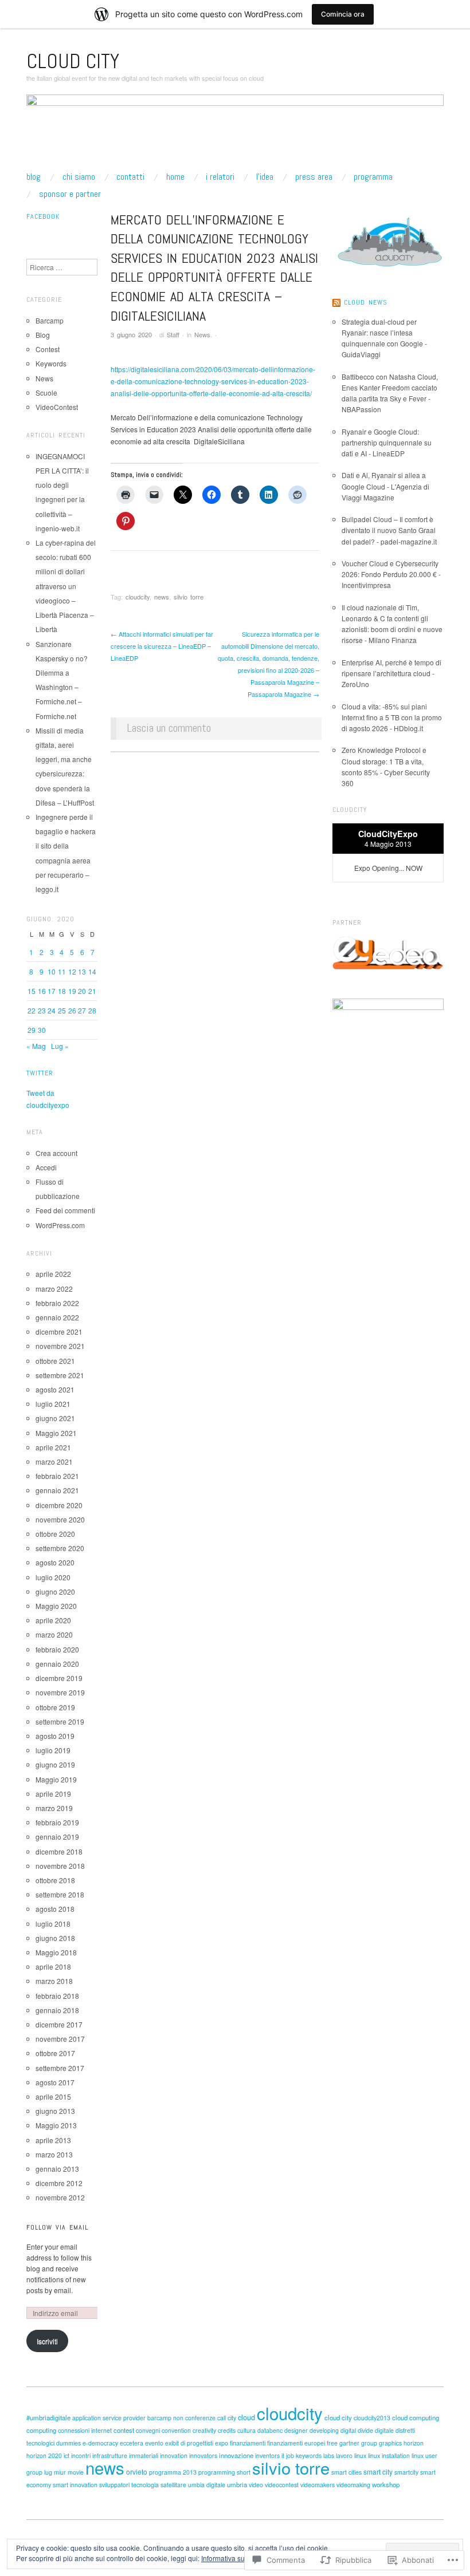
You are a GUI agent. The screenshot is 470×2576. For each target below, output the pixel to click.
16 (42, 991)
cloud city (338, 2417)
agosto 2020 (55, 1562)
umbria (237, 2484)
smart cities (346, 2472)
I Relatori (220, 177)
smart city (378, 2472)
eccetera (132, 2443)
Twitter (40, 1073)
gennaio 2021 (57, 1490)
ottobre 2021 (55, 1361)
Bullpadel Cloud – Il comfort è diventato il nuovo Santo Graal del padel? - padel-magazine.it (389, 530)
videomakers (318, 2485)
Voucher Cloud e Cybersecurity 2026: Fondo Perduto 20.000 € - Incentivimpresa (391, 574)
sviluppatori (114, 2485)
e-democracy (100, 2443)
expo (222, 2443)
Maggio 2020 (56, 1606)
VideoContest (57, 407)
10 (52, 971)
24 (52, 1010)
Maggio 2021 (56, 1433)
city (232, 2418)
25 (62, 1010)
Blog (34, 177)
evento (154, 2443)
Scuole (46, 392)
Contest (48, 349)
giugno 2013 (55, 2111)
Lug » (60, 1046)
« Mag (36, 1046)
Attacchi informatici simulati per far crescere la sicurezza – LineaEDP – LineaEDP (162, 646)
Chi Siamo (79, 177)
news (162, 597)
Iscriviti (47, 2341)
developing (324, 2430)
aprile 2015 (53, 2096)
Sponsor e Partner (70, 194)
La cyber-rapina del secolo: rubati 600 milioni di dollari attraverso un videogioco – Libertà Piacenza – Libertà (66, 586)
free (332, 2443)
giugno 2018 (55, 1938)
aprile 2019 (53, 1794)
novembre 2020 (60, 1519)
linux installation (389, 2455)
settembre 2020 (60, 1548)
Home (175, 177)
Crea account (56, 1153)
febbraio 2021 (57, 1476)
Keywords (51, 363)
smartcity (406, 2472)
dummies (68, 2443)
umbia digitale (207, 2485)
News (202, 334)
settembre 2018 (60, 1894)
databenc (270, 2430)
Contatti (130, 177)
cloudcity (138, 597)
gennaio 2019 (57, 1837)
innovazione (236, 2455)
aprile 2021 (53, 1447)
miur (60, 2472)
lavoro (344, 2455)
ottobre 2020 (55, 1534)
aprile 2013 (53, 2140)
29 (32, 1030)
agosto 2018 (55, 1909)
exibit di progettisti (189, 2443)
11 (62, 971)
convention (176, 2430)
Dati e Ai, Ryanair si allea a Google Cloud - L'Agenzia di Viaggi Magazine (385, 486)
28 (92, 1010)
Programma (373, 177)
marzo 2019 (54, 1808)
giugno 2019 (55, 1764)
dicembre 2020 (59, 1505)
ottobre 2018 (55, 1880)
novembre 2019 (60, 1692)
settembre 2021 (60, 1375)
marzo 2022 (54, 1289)
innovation (174, 2455)
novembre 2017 (60, 2039)
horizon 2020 (44, 2455)
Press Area (314, 177)
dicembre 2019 (59, 1678)
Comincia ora (343, 14)
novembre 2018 (60, 1866)
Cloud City (73, 61)
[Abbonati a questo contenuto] (336, 302)
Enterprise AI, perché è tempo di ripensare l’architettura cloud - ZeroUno (391, 673)
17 (52, 991)
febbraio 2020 (57, 1649)
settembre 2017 (60, 2068)
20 (82, 991)
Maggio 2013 (56, 2125)
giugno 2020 (55, 1591)
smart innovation (75, 2485)
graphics (390, 2443)
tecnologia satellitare (159, 2485)
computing (41, 2430)
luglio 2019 (53, 1750)
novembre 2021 (60, 1346)
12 (72, 971)
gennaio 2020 (57, 1664)
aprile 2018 (53, 1966)
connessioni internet (85, 2430)
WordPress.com (60, 1225)
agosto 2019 (55, 1736)
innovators (203, 2455)
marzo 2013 (54, 2154)
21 (92, 991)
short (244, 2472)
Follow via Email (57, 2227)
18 (62, 991)
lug (48, 2472)
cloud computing (416, 2417)
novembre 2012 (60, 2197)
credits (227, 2430)
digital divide (357, 2430)
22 (32, 1010)
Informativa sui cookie (235, 2558)
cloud (246, 2417)
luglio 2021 (53, 1404)
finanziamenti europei (296, 2443)
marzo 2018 (54, 1981)
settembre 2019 (60, 1721)
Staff (173, 334)
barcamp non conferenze (181, 2418)
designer (296, 2430)
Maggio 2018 (56, 1952)
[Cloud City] (235, 132)
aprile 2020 (53, 1620)
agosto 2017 (55, 2082)
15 (32, 991)
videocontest (282, 2485)
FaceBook (43, 216)
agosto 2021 (55, 1389)
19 (72, 991)
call (222, 2418)
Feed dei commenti (65, 1210)
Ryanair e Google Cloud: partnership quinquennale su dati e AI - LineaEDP (387, 442)
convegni (148, 2430)
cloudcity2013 (372, 2418)
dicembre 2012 (59, 2183)
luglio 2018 (53, 1924)
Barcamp (50, 320)
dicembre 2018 (59, 1851)
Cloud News (366, 302)
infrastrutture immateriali (125, 2455)
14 (92, 971)
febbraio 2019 (57, 1822)
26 (72, 1010)
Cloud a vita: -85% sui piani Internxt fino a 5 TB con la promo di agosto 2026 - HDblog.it (392, 717)
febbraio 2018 (57, 1996)
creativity (204, 2430)
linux (360, 2455)
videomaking (353, 2485)
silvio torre (189, 597)
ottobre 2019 (55, 1707)
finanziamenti (248, 2443)
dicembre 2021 (59, 1332)
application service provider (109, 2418)
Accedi (46, 1167)
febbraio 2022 (57, 1303)
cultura (246, 2430)
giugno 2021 (55, 1418)
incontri (81, 2455)
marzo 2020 (54, 1634)
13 (82, 971)
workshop (386, 2484)
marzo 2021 (54, 1461)
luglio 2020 (53, 1577)
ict (66, 2455)
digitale (384, 2430)
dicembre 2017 (59, 2024)
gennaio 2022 (57, 1317)
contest (124, 2430)
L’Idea (265, 177)
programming (217, 2472)
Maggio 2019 (56, 1779)
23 (42, 1010)
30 (42, 1030)
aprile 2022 (53, 1274)
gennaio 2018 (57, 2010)
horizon (414, 2443)
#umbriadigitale (48, 2417)
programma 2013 (173, 2472)
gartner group (358, 2443)
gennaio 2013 (57, 2169)
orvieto (137, 2472)
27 (82, 1010)
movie (76, 2472)
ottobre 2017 (55, 2053)
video (256, 2485)
